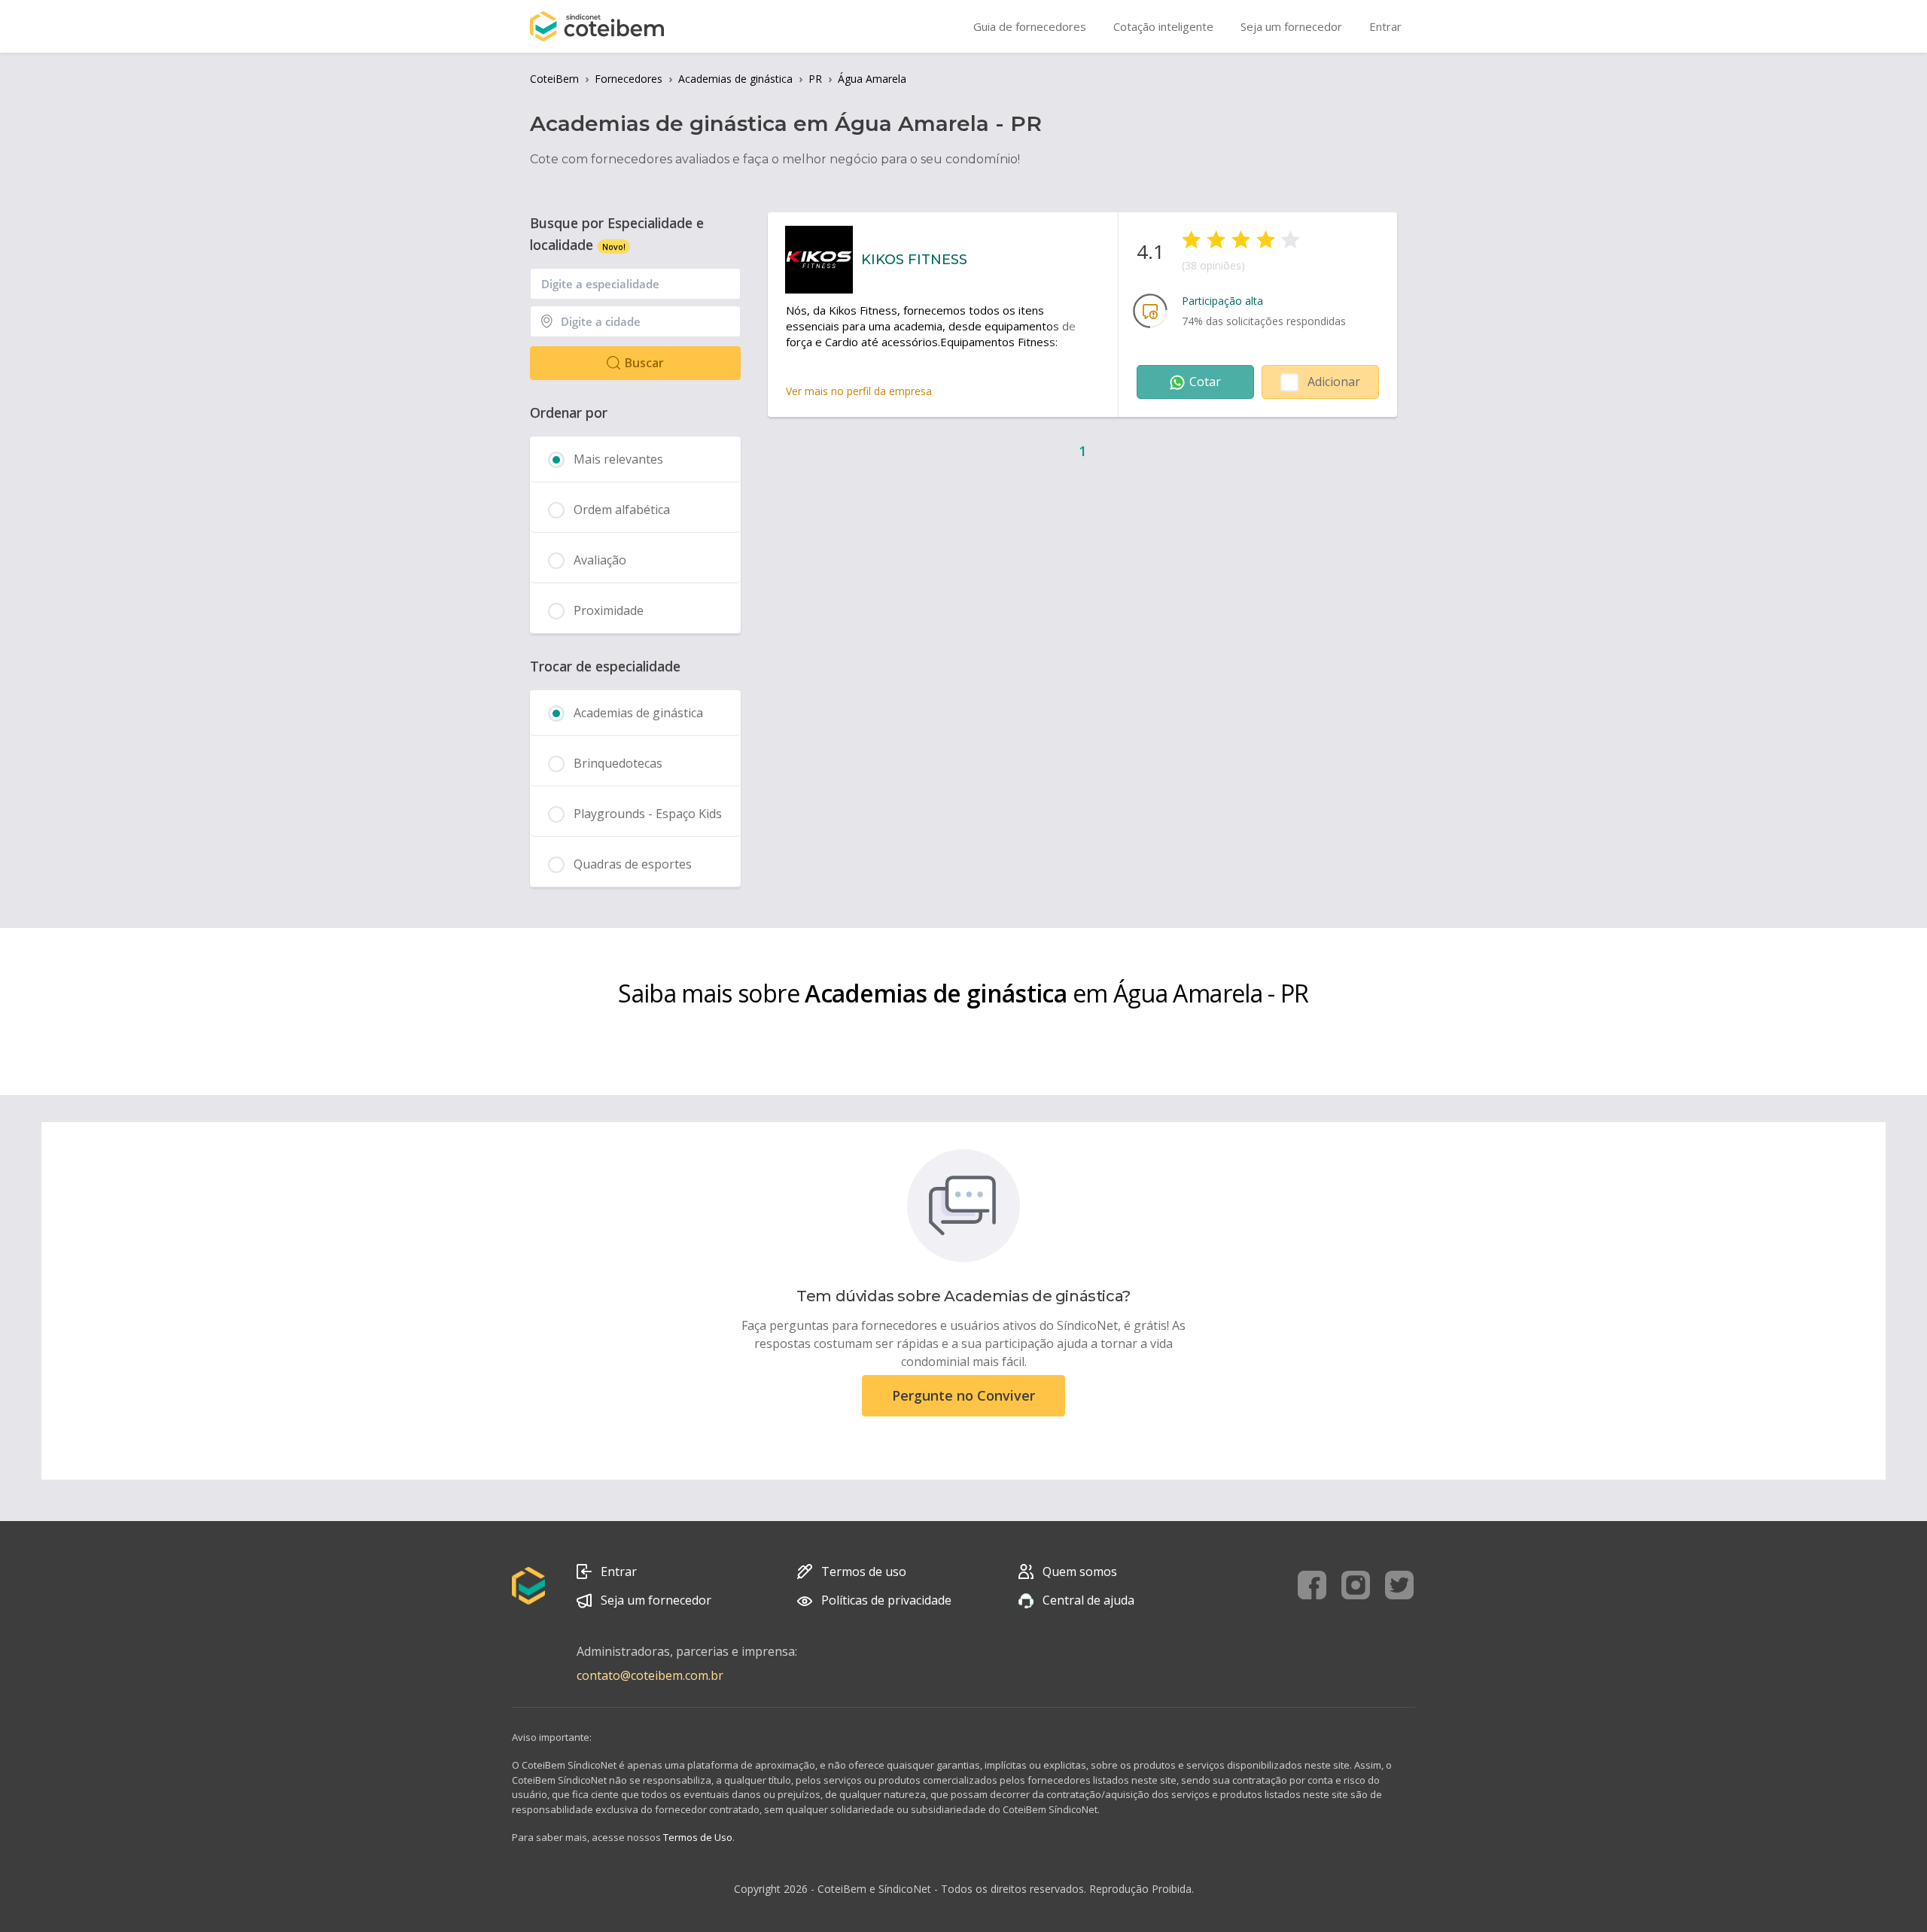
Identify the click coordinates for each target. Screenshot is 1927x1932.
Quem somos (1080, 1571)
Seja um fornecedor (656, 1600)
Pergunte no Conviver (963, 1395)
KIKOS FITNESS (914, 260)
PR (815, 79)
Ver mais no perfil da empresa (859, 391)
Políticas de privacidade (886, 1600)
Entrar (619, 1571)
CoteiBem (554, 79)
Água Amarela (872, 79)
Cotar (1205, 382)
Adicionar (1334, 382)
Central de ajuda (1088, 1600)
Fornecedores (629, 79)
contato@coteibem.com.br (650, 1675)
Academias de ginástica (735, 79)
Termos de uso (864, 1571)
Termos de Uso (698, 1837)
